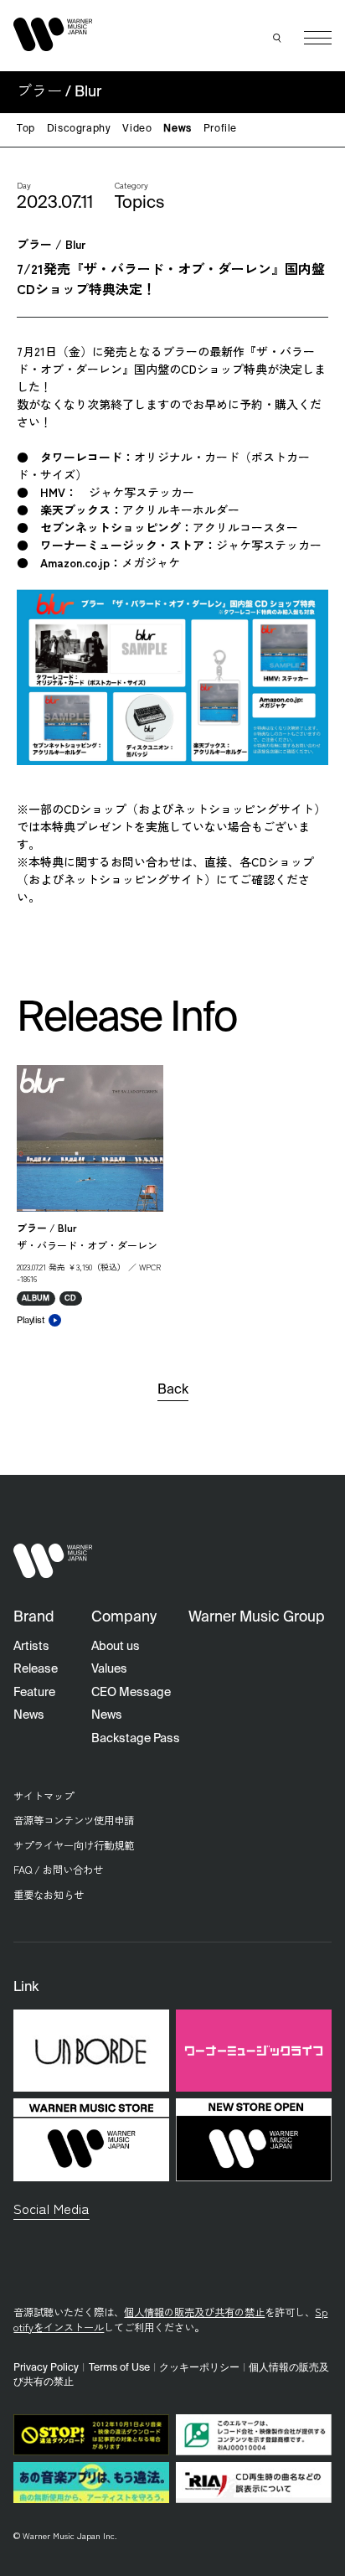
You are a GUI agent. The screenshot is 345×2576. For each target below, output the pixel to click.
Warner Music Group (257, 1618)
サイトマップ (44, 1796)
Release (36, 1669)
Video (137, 129)
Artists (31, 1647)
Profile (220, 129)
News (177, 129)
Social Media (51, 2208)
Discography (79, 129)
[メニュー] (318, 38)
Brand (34, 1618)
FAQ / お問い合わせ (58, 1870)
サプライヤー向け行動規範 (74, 1845)
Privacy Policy (46, 2368)
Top (26, 129)
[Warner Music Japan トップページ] (53, 34)
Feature (34, 1693)
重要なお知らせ (49, 1895)
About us (116, 1647)
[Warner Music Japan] (53, 1561)
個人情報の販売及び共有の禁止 (194, 2312)
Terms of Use (119, 2368)
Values (109, 1669)
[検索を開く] (277, 38)
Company (124, 1618)
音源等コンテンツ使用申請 (74, 1820)
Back (173, 1390)
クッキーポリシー (199, 2368)
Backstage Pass (136, 1739)
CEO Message (131, 1693)
